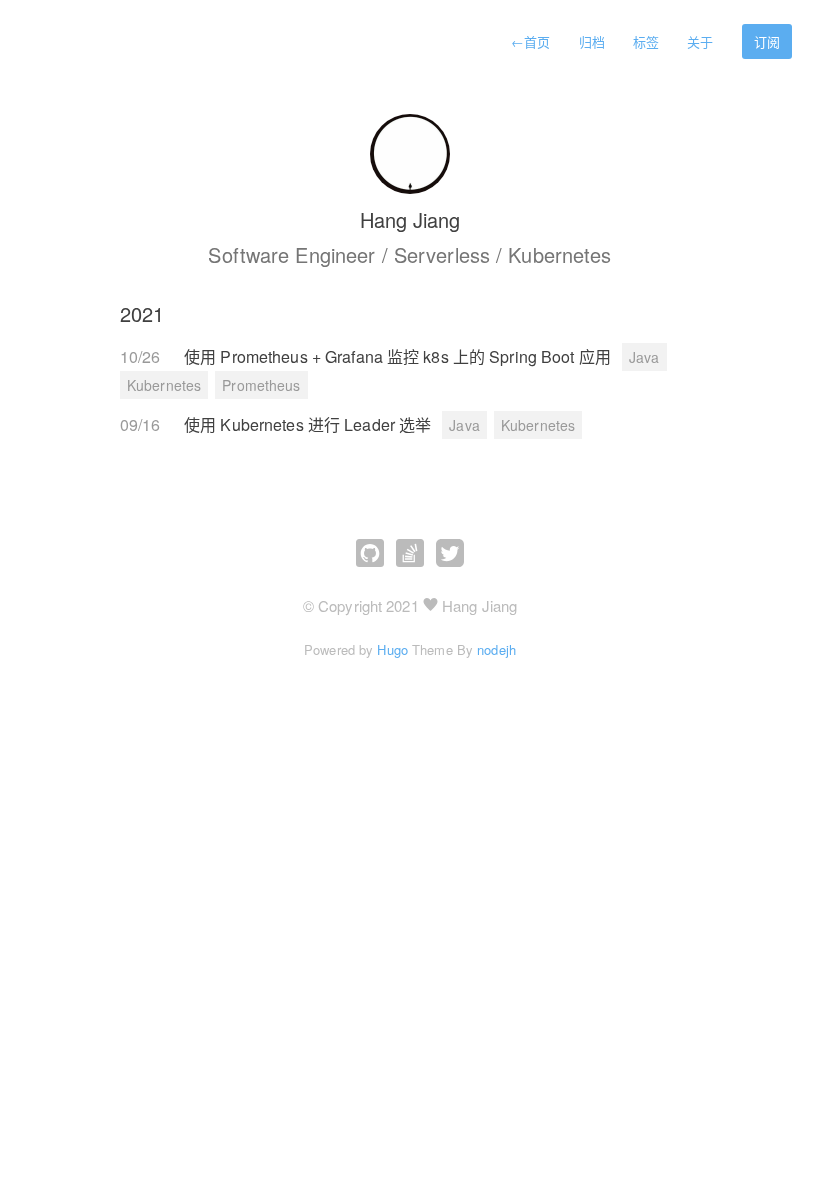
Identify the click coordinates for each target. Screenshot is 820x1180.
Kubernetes (164, 385)
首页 (530, 41)
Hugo (392, 649)
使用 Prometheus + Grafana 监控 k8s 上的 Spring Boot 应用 (399, 356)
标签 (646, 41)
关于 (700, 41)
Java (644, 357)
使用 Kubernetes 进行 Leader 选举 (309, 424)
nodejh (496, 649)
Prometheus (261, 385)
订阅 (767, 41)
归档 (592, 41)
